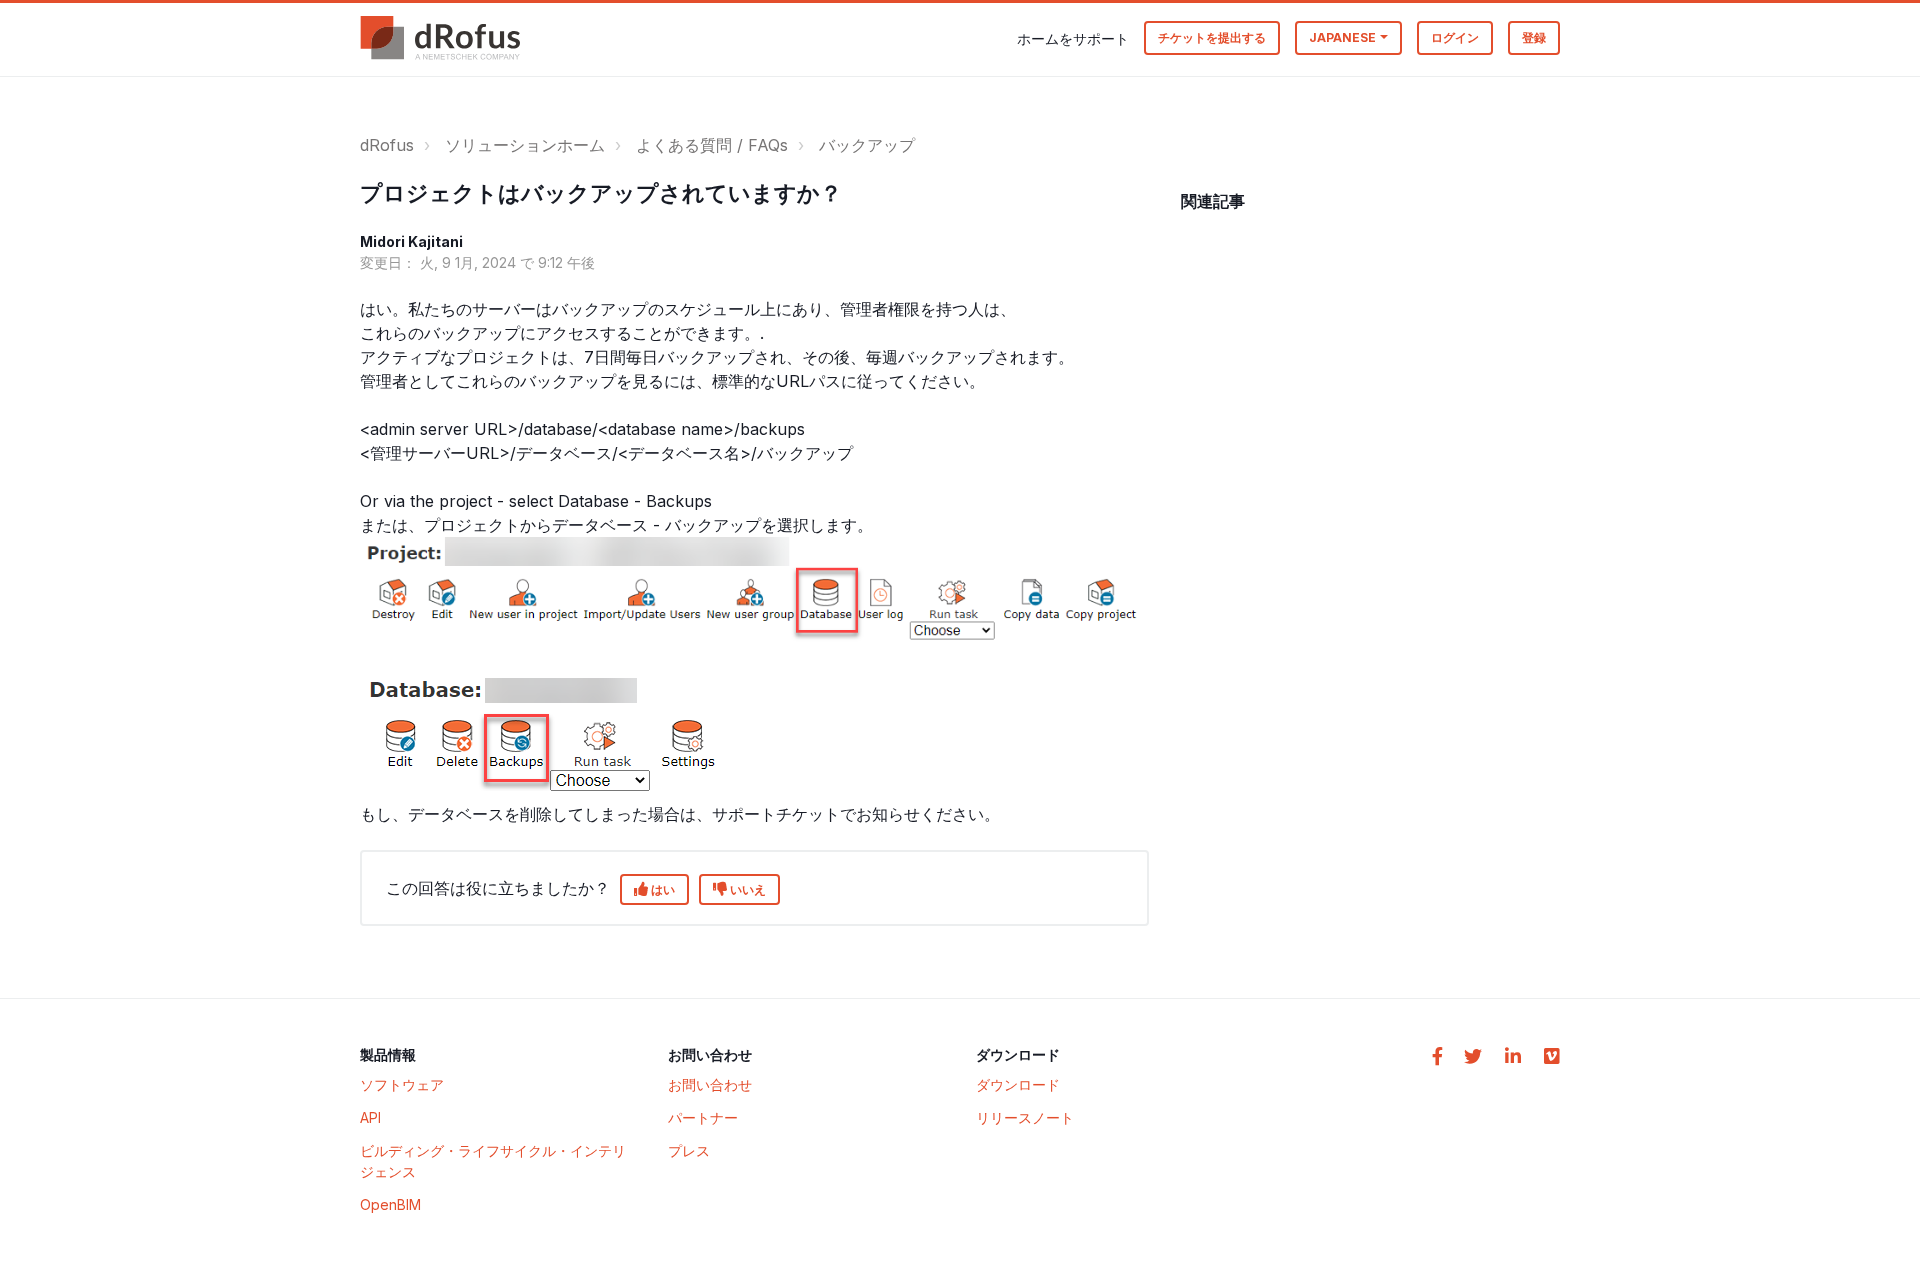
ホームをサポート (1073, 38)
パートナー (703, 1117)
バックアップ (867, 145)
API (370, 1117)
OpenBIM (390, 1204)
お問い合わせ (710, 1084)
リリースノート (1025, 1117)
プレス (689, 1150)
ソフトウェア (402, 1084)
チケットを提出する (1212, 37)
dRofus (387, 145)
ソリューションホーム (525, 145)
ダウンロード (1018, 1084)
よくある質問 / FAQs (712, 145)
